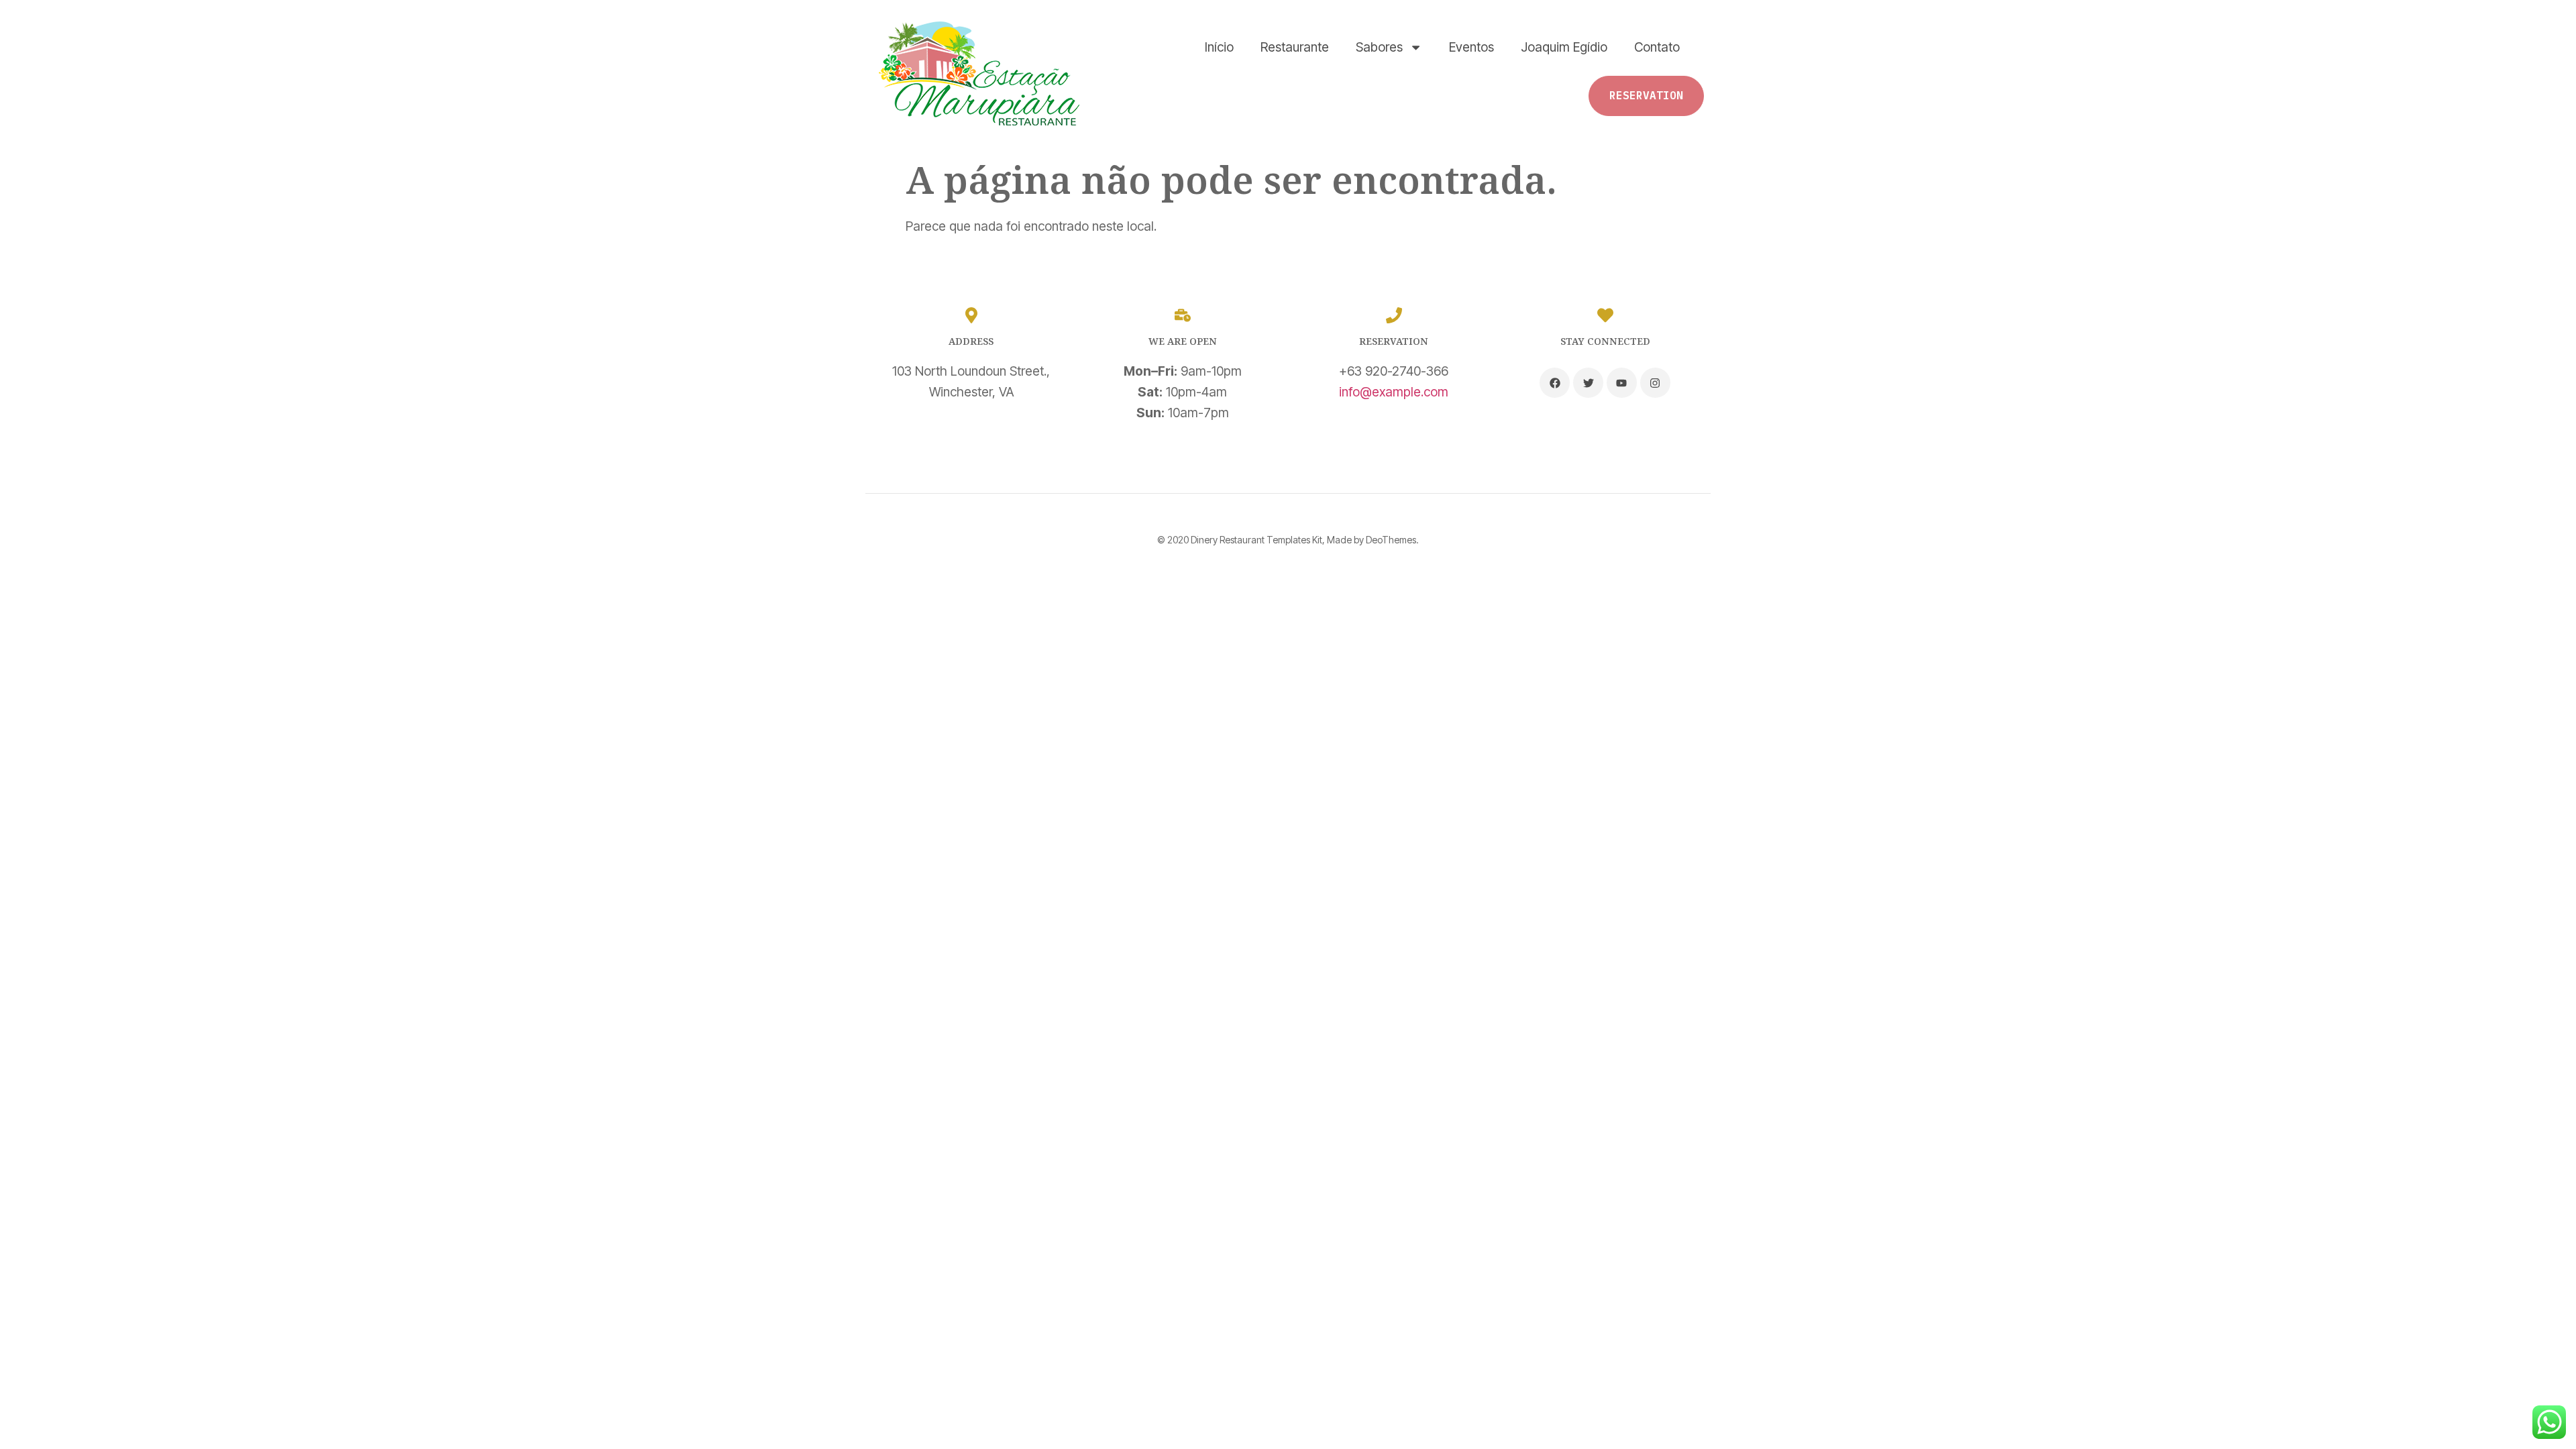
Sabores (1379, 47)
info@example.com (1394, 392)
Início (1219, 47)
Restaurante (1295, 47)
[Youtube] (1622, 383)
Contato (1657, 47)
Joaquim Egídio (1564, 47)
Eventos (1471, 47)
